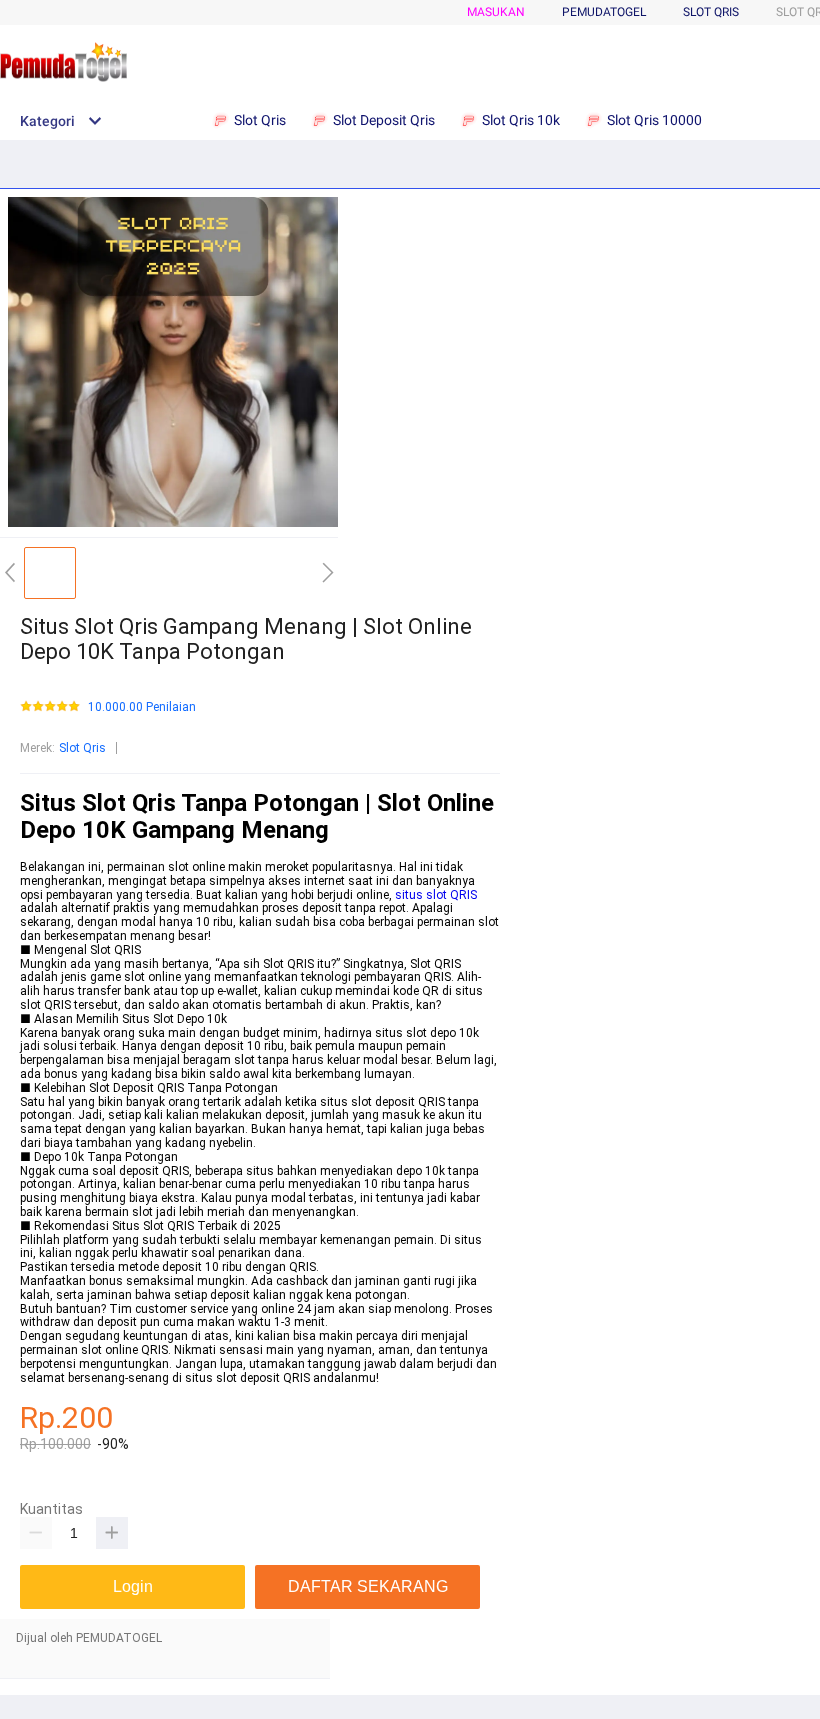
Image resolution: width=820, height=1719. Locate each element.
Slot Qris (711, 12)
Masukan (496, 12)
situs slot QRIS (436, 895)
